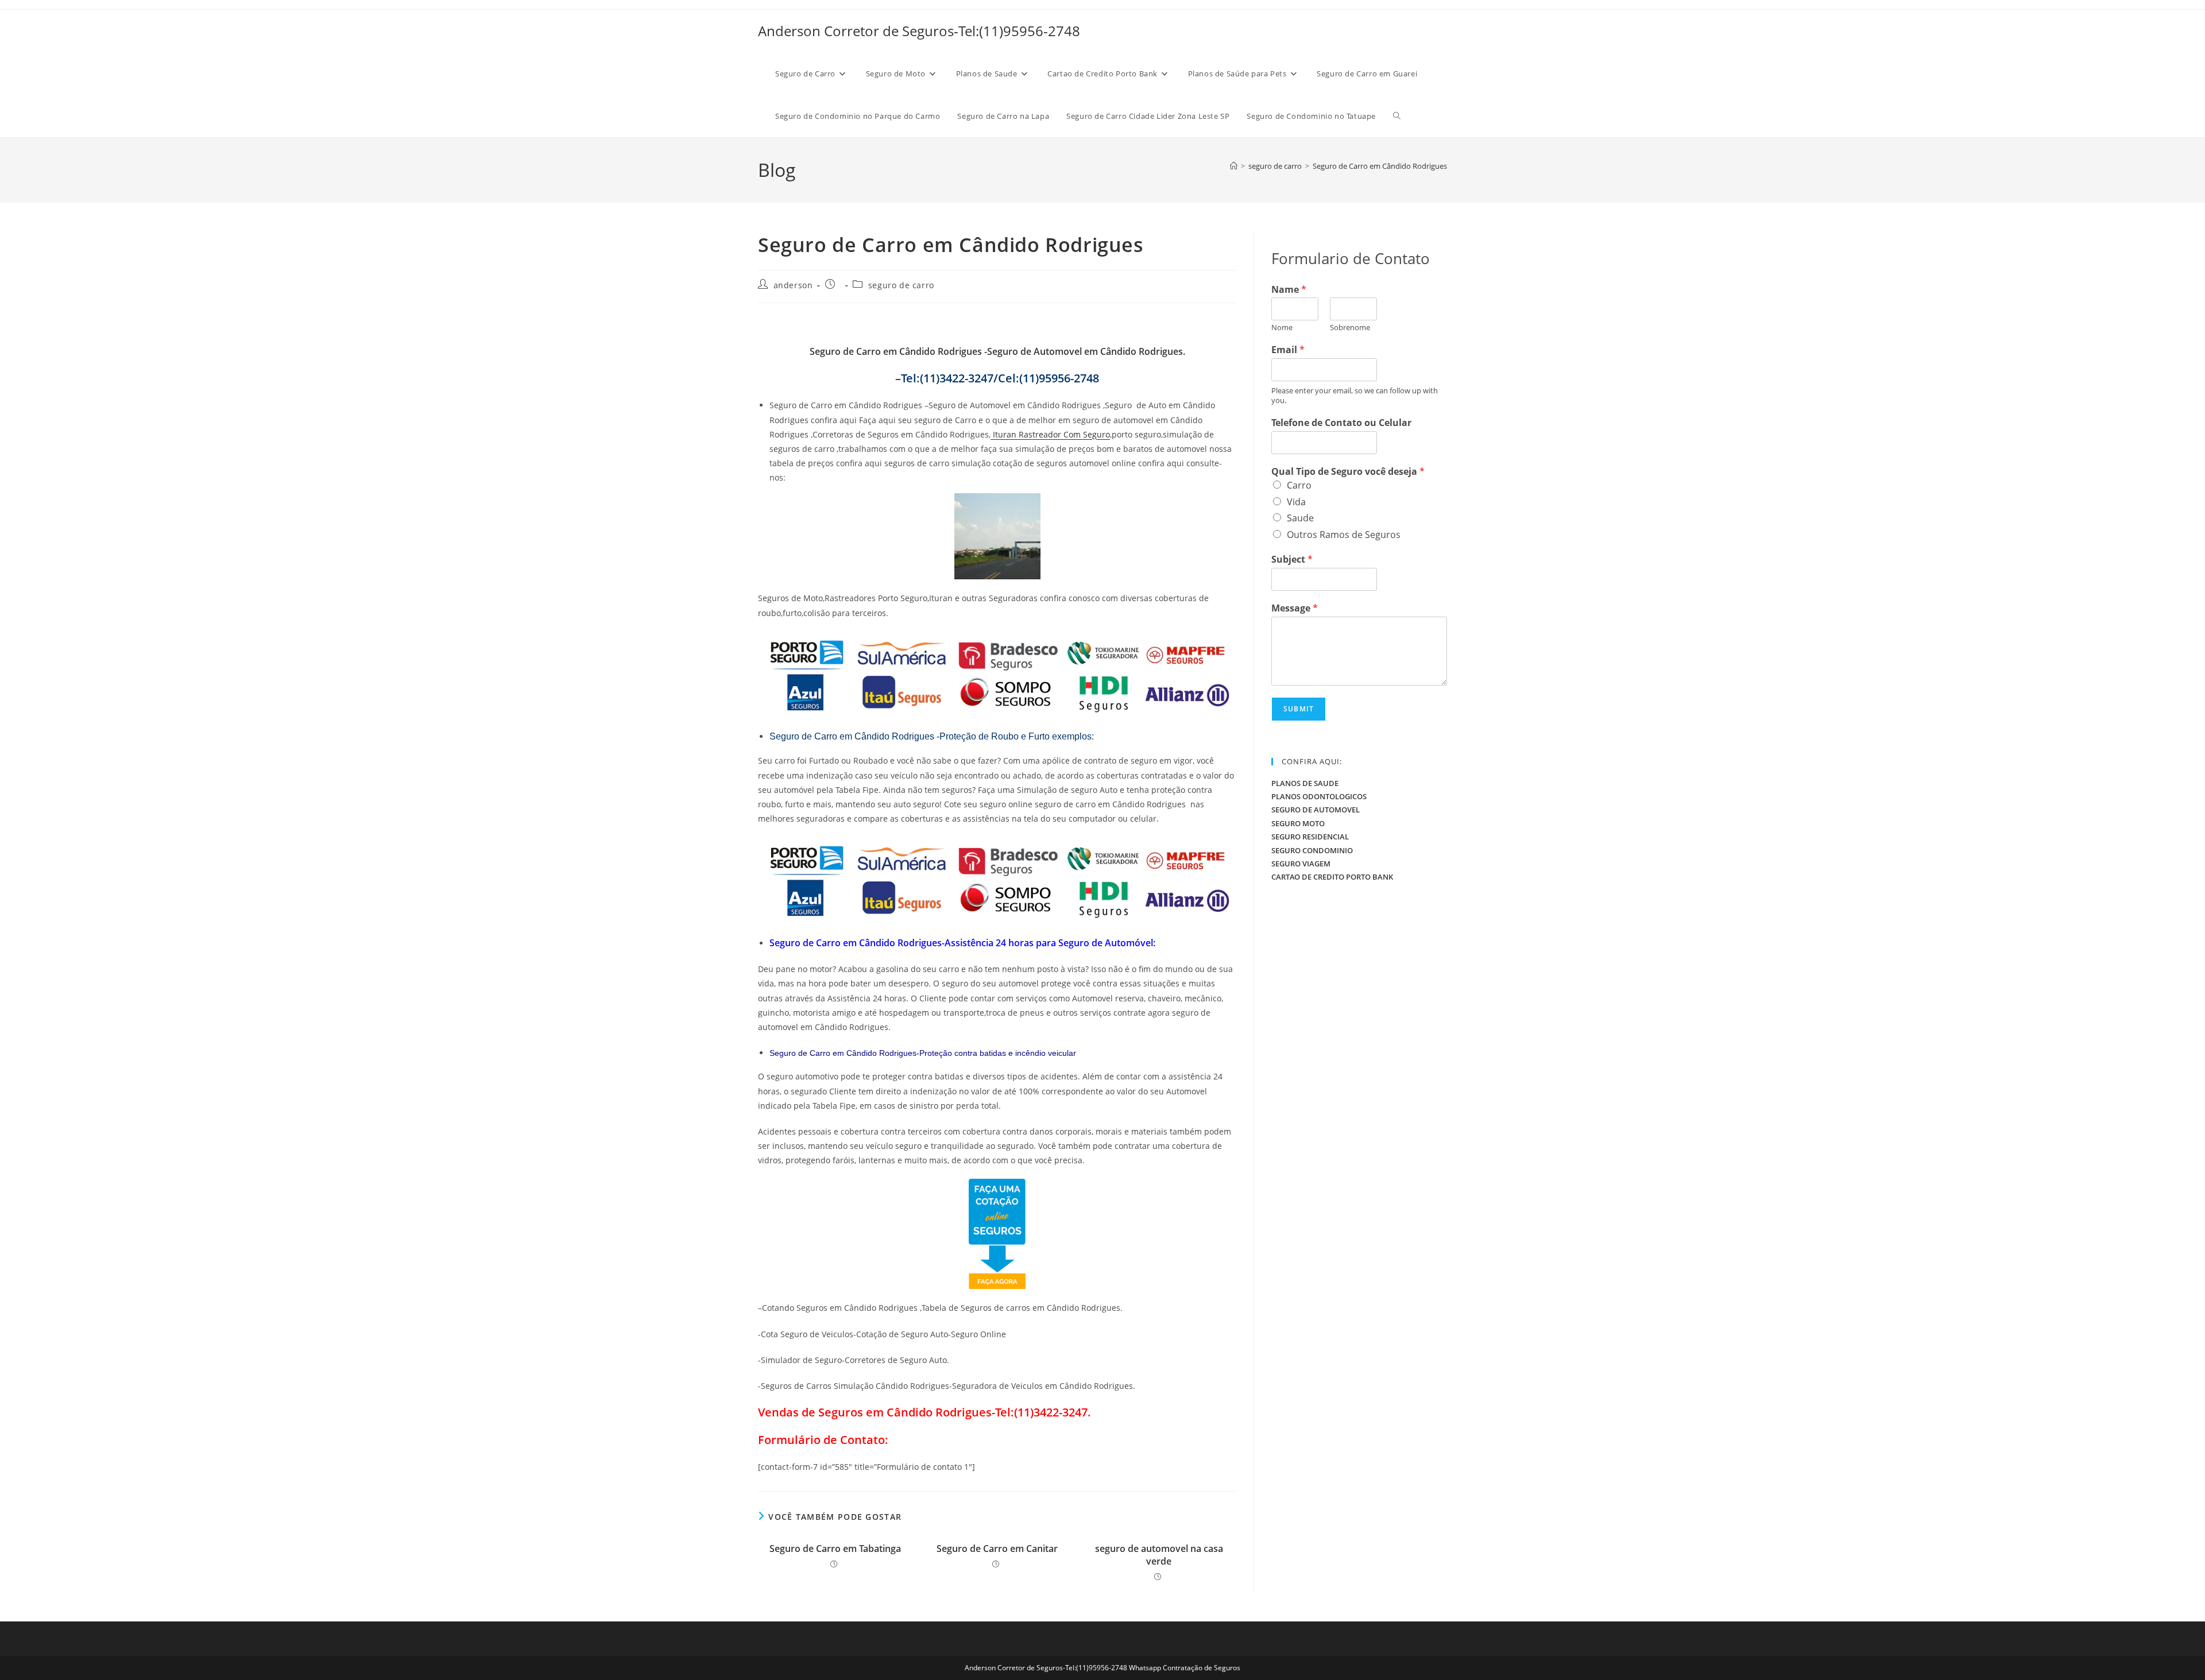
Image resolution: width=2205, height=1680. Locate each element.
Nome (1282, 328)
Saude (1300, 518)
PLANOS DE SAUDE (1305, 783)
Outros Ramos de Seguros (1344, 535)
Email (1288, 350)
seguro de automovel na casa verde (1159, 1555)
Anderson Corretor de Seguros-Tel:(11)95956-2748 (919, 31)
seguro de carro (901, 285)
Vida (1296, 502)
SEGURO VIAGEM (1301, 864)
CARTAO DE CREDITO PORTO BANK (1332, 877)
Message (1295, 608)
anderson (793, 285)
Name (1289, 290)
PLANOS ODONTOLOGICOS (1319, 796)
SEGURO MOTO (1298, 823)
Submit (1299, 709)
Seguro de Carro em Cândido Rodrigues (1380, 166)
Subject (1292, 560)
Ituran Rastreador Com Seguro (1050, 434)
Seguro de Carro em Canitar (997, 1549)
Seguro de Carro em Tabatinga (835, 1549)
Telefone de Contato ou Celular (1341, 423)
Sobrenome (1350, 328)
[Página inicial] (1234, 166)
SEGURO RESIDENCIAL (1310, 837)
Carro (1299, 485)
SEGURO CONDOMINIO (1312, 850)
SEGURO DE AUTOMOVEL (1316, 810)
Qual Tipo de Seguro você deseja (1348, 472)
